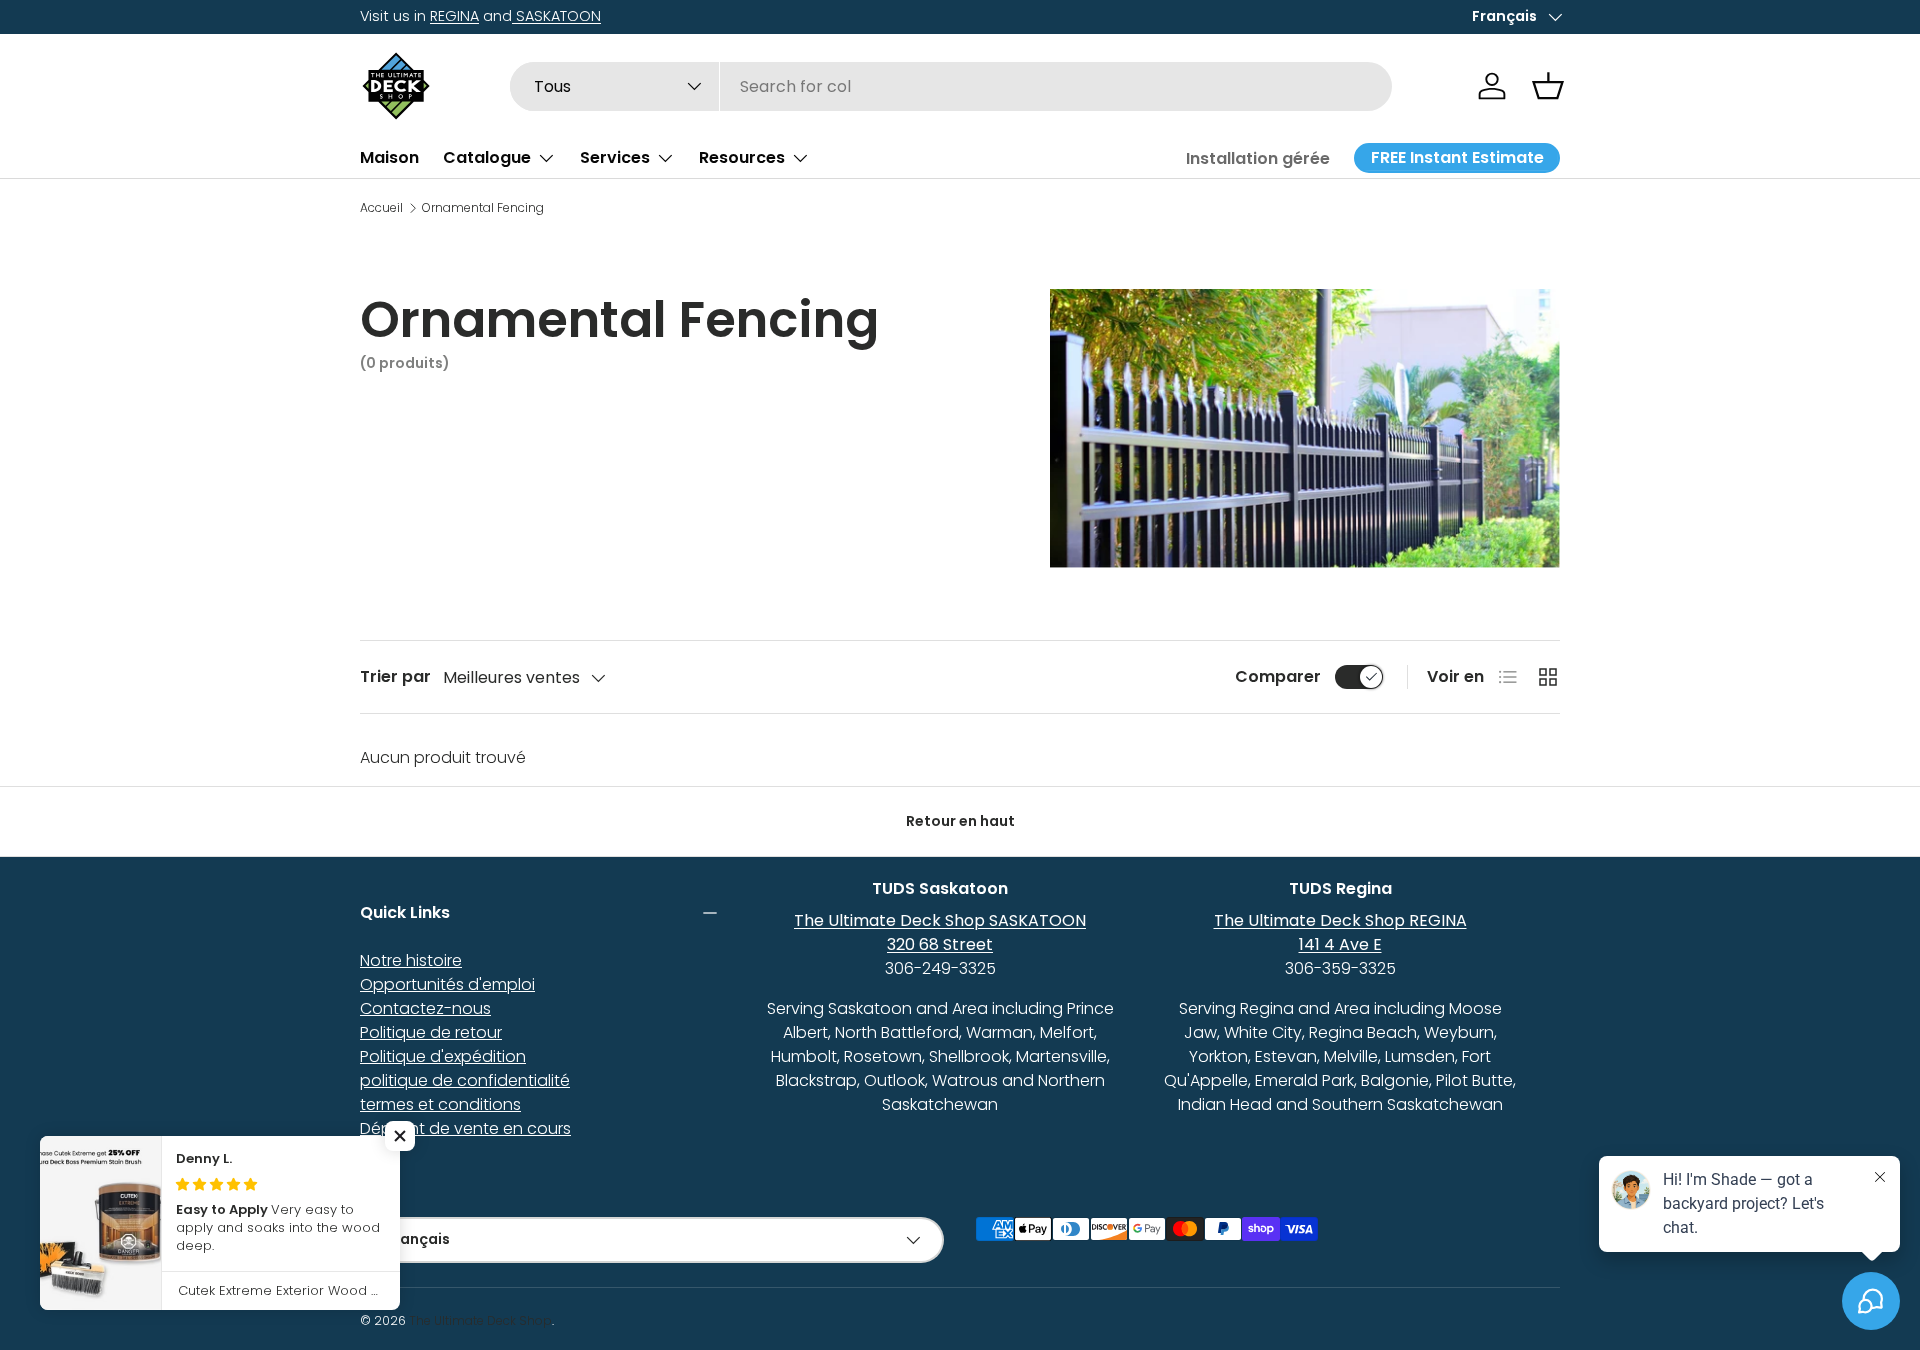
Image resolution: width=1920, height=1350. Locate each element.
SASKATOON (556, 16)
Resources (742, 157)
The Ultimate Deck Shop (480, 1320)
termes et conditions (440, 1104)
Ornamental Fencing (483, 208)
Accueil (381, 208)
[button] (1548, 86)
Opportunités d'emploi (447, 984)
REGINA (454, 16)
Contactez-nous (425, 1008)
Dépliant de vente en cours (465, 1128)
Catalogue (487, 157)
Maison (389, 157)
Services (615, 157)
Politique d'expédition (443, 1056)
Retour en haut (960, 821)
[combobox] (951, 86)
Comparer (1278, 676)
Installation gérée (1258, 158)
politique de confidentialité (465, 1080)
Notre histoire (411, 960)
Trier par (395, 676)
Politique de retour (431, 1032)
